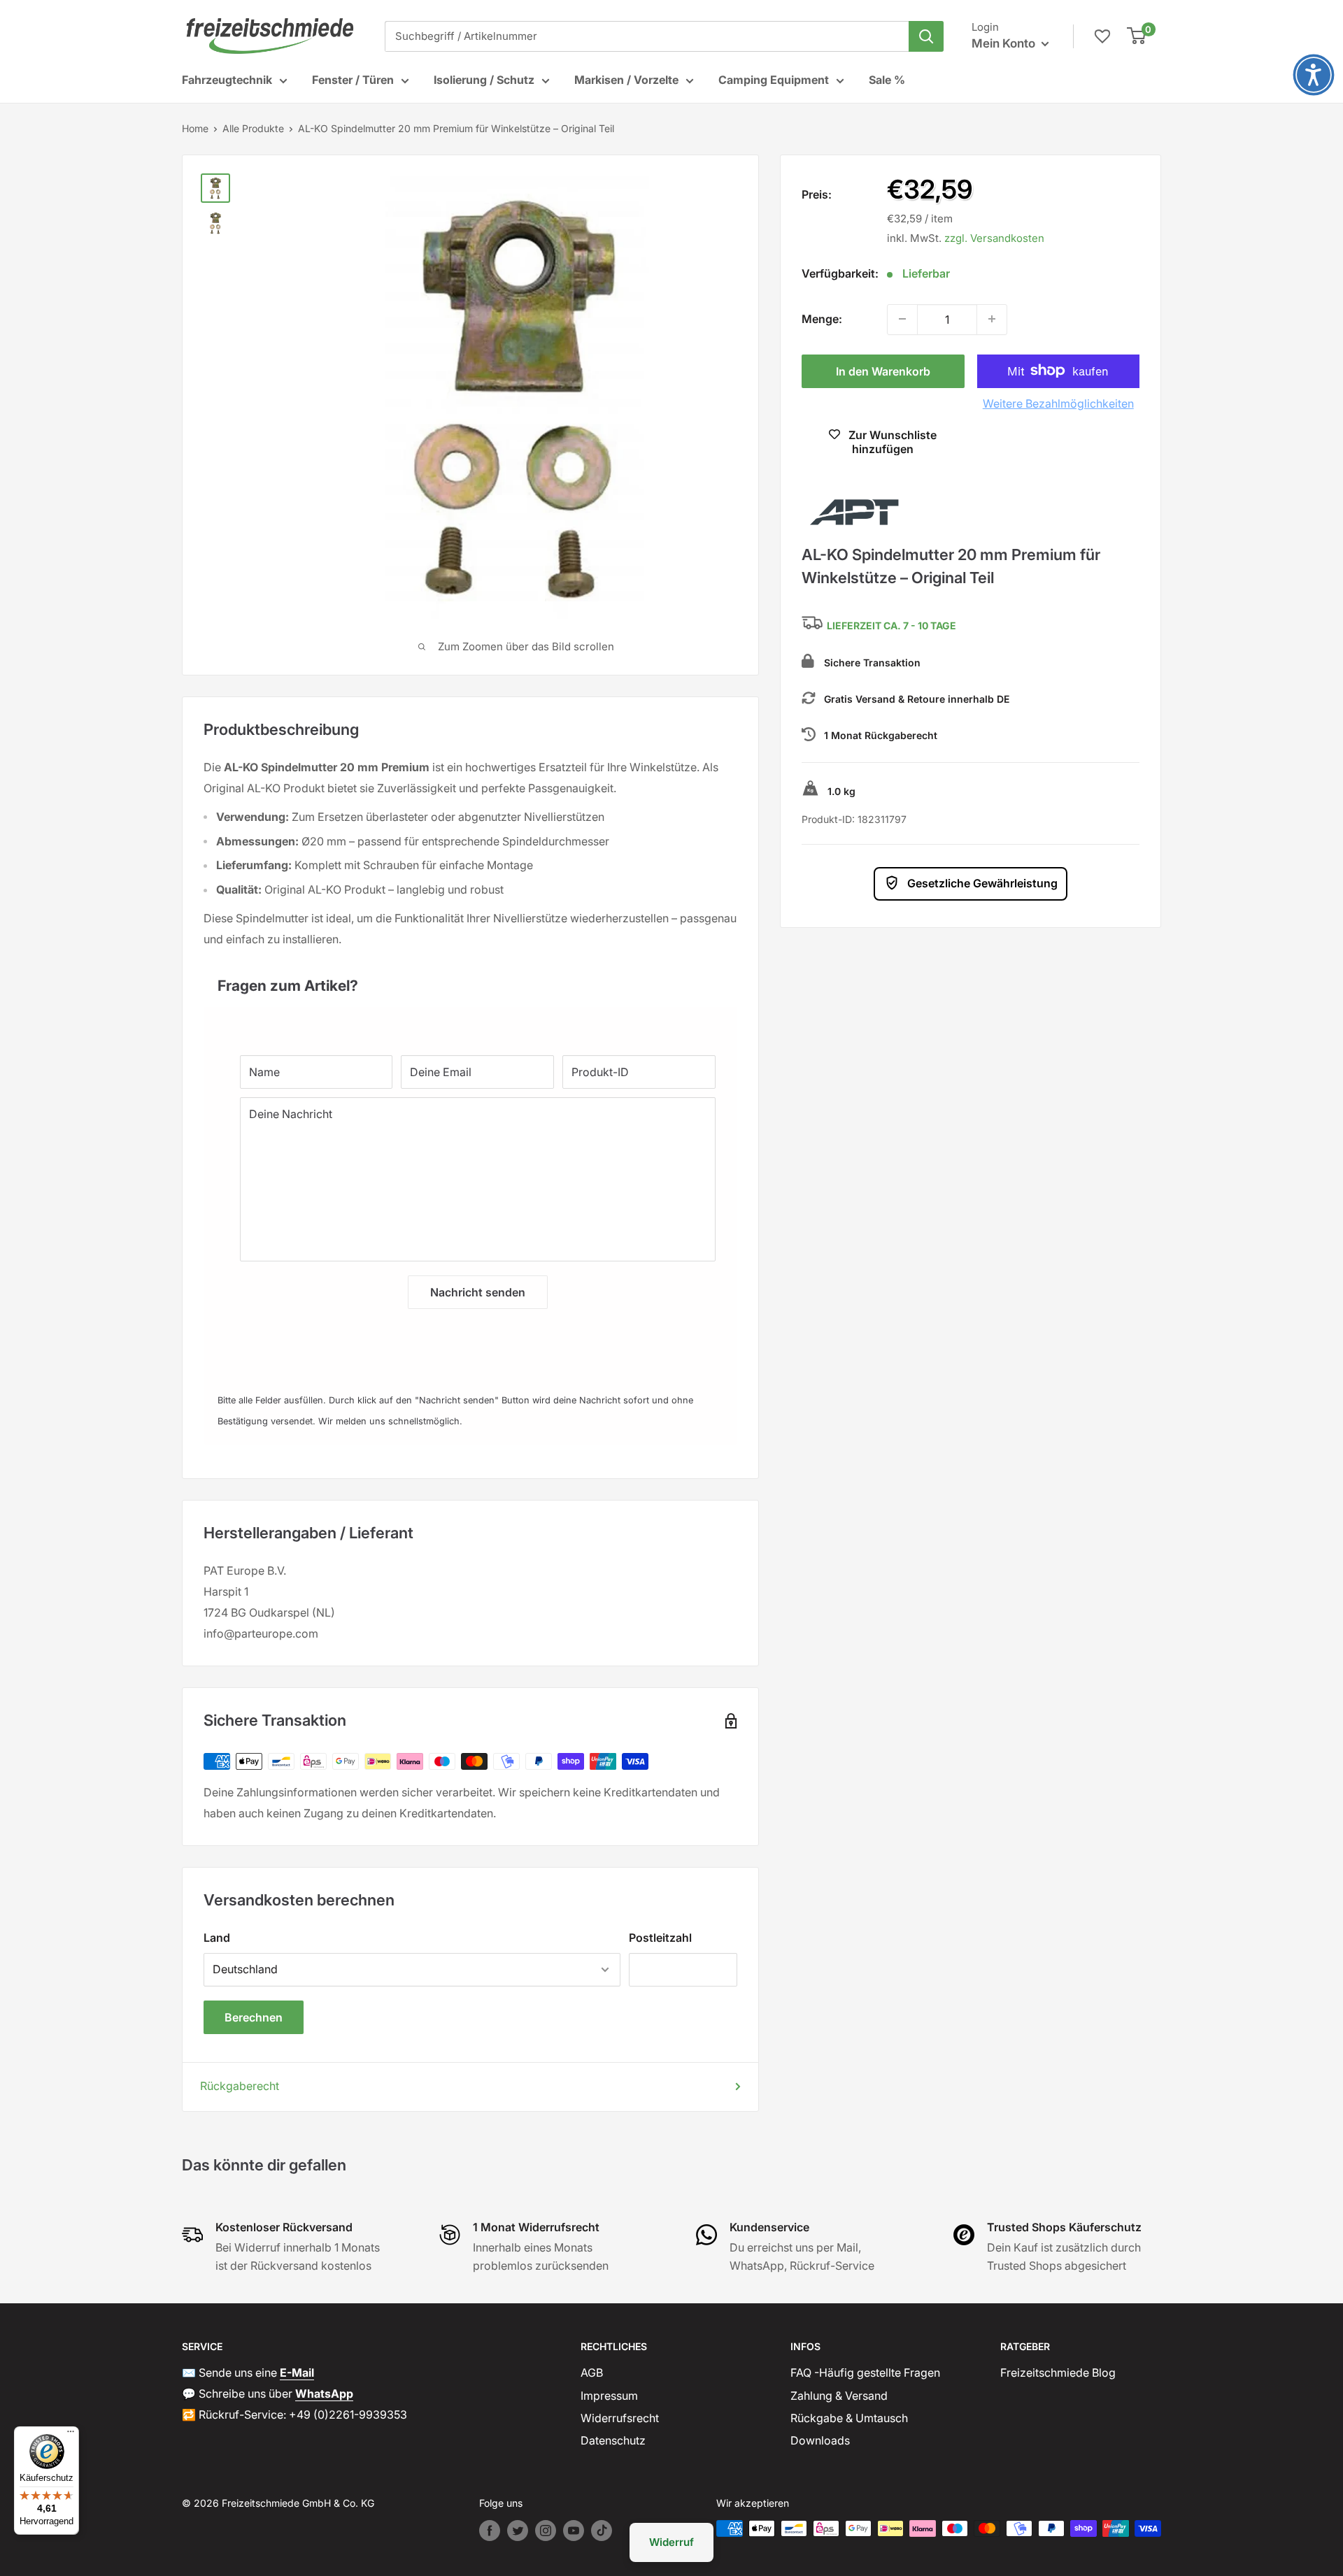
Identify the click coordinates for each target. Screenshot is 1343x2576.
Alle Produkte (253, 128)
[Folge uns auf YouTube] (574, 2531)
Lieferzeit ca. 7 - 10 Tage (891, 625)
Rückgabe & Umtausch (849, 2418)
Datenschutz (613, 2440)
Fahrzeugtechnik (227, 80)
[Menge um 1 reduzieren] (902, 319)
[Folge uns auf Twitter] (518, 2531)
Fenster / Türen (353, 80)
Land (217, 1938)
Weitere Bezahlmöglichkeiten (1058, 403)
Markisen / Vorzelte (626, 80)
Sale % (887, 80)
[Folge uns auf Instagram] (546, 2531)
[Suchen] (926, 36)
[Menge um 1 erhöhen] (992, 319)
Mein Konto (1005, 43)
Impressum (609, 2396)
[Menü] (71, 2435)
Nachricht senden (478, 1292)
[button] (1314, 75)
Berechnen (254, 2017)
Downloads (820, 2440)
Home (195, 128)
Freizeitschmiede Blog (1058, 2373)
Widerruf (671, 2542)
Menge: (822, 318)
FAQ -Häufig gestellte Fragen (865, 2373)
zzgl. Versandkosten (994, 237)
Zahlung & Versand (839, 2396)
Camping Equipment (774, 80)
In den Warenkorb (883, 371)
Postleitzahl (660, 1938)
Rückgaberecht (240, 2086)
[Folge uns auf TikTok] (602, 2531)
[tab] (470, 979)
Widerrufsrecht (620, 2418)
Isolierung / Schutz (484, 80)
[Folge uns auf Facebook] (490, 2531)
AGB (592, 2373)
